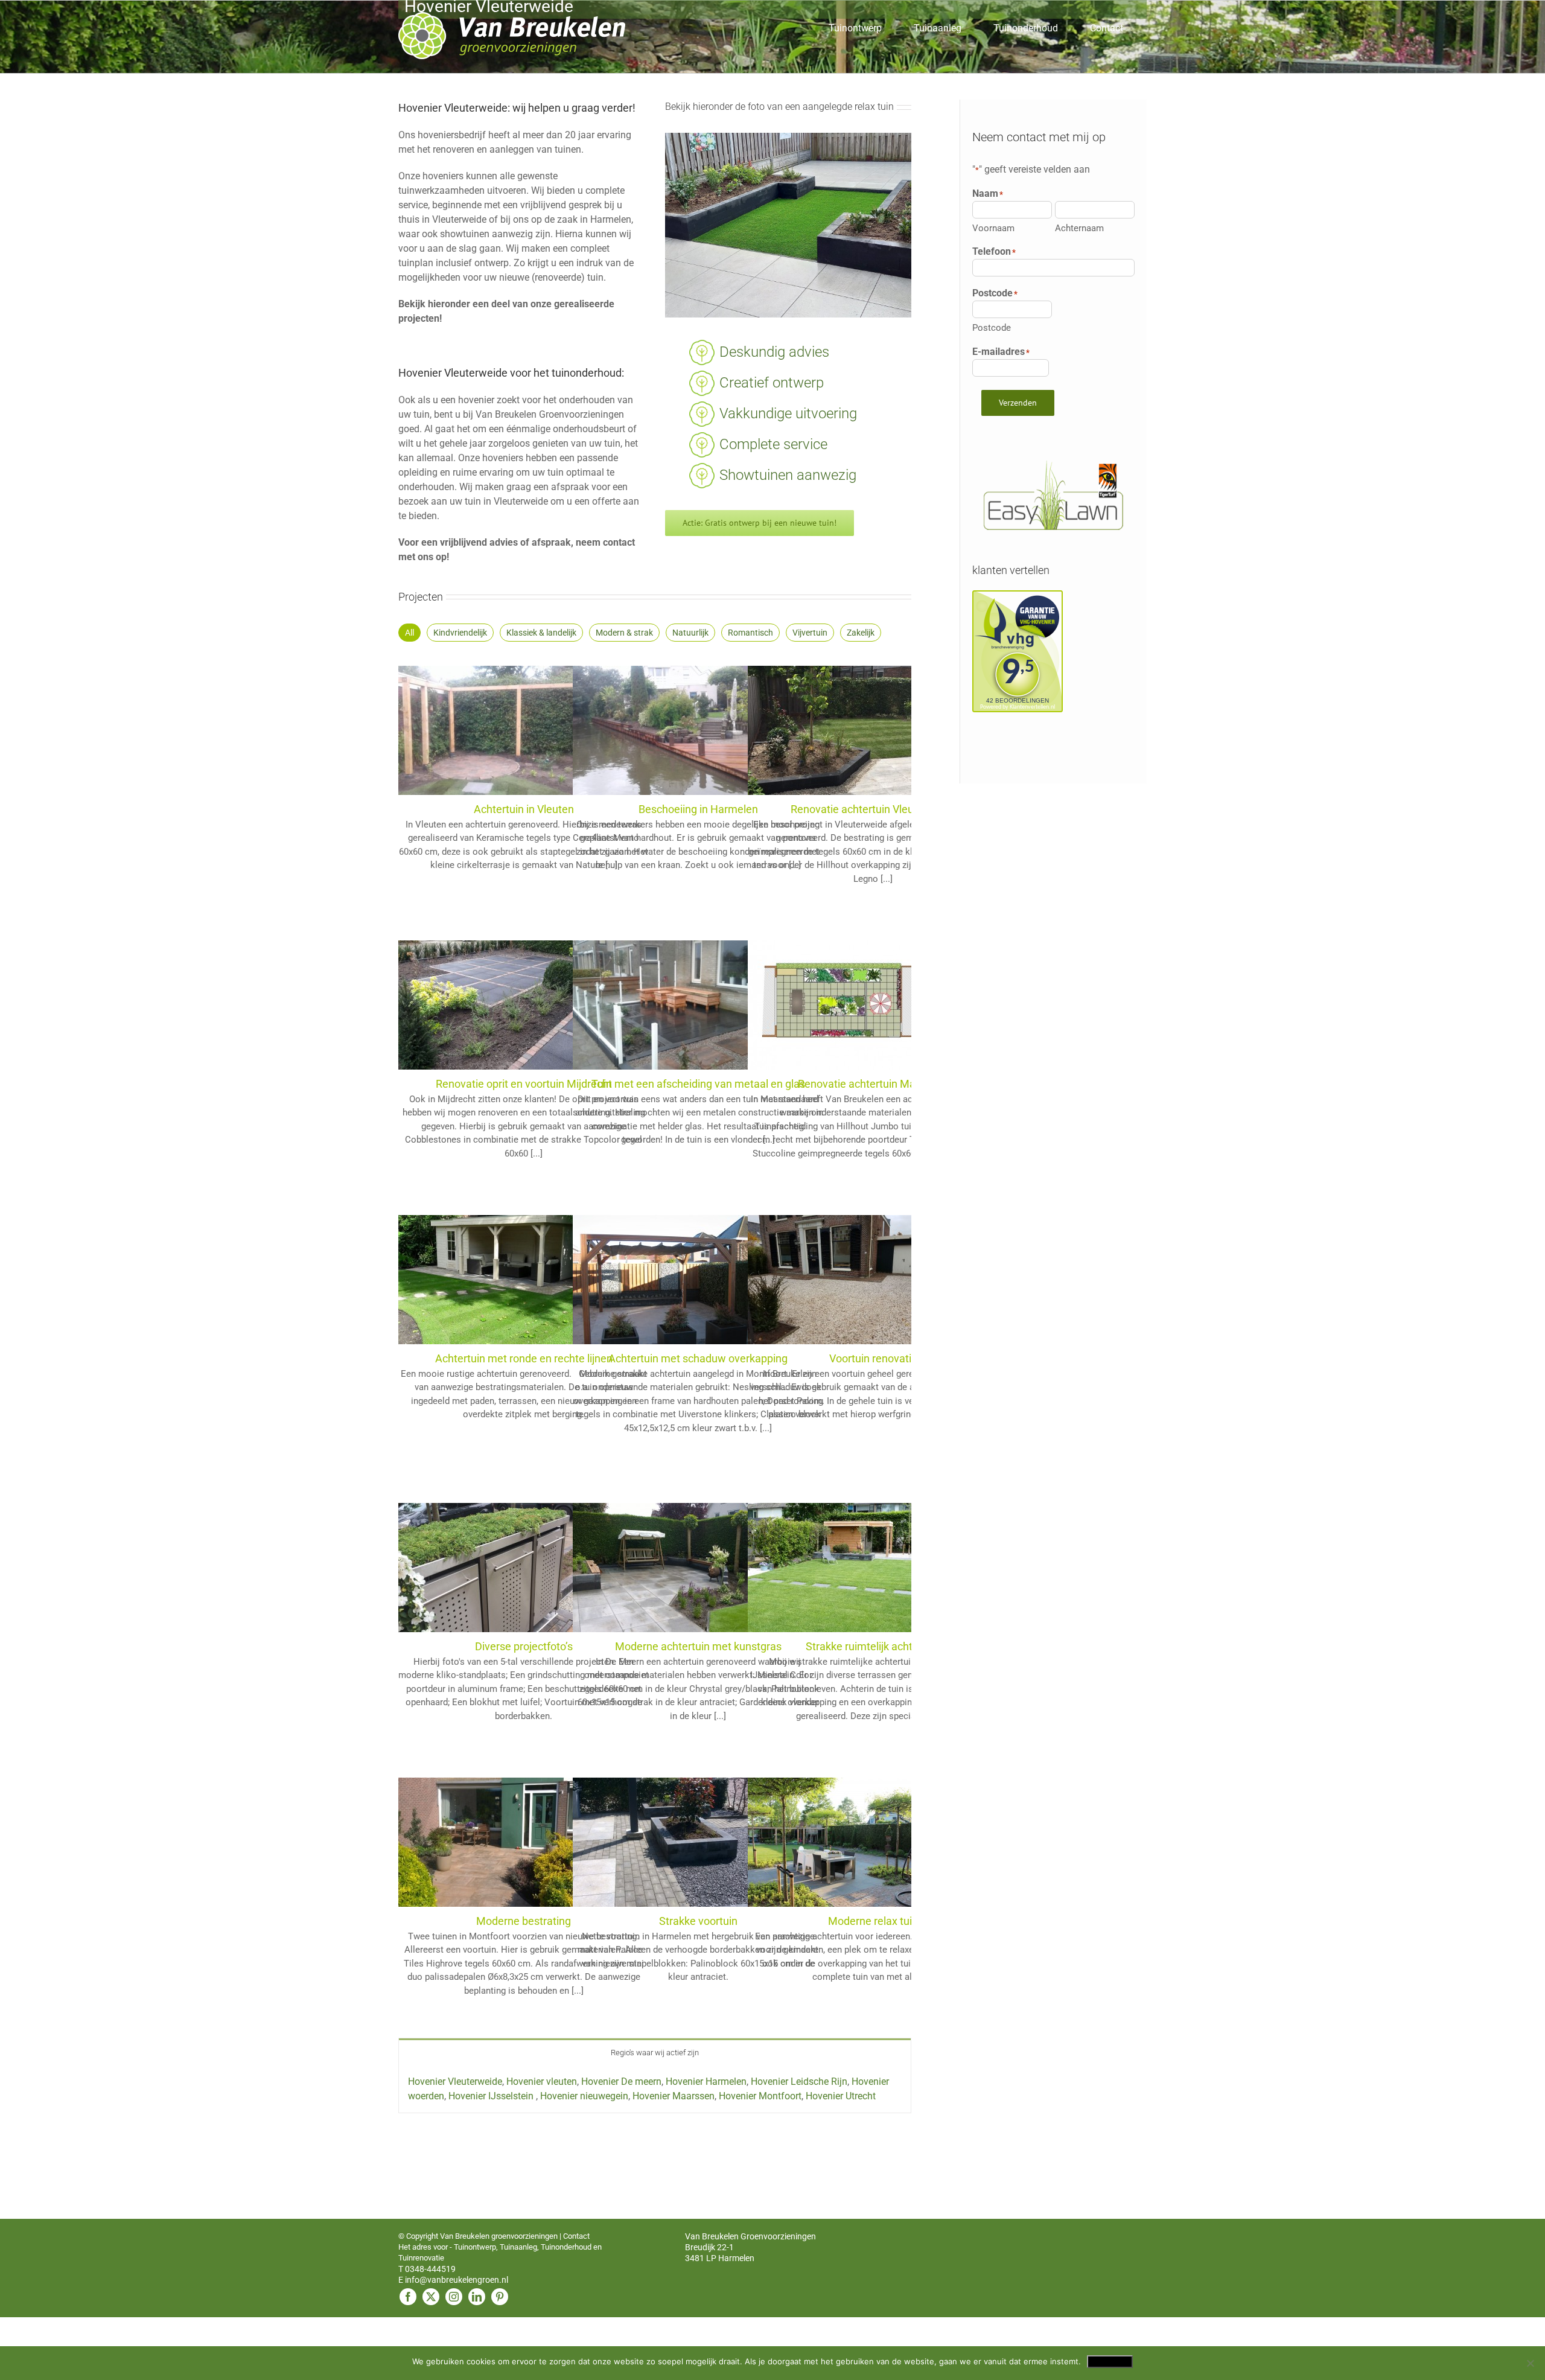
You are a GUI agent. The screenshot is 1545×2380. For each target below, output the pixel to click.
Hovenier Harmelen (706, 2082)
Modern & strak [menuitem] (624, 633)
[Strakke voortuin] (663, 1785)
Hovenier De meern (621, 2082)
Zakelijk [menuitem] (861, 633)
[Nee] (1530, 2363)
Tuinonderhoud (566, 2247)
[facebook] (408, 2297)
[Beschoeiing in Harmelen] (663, 673)
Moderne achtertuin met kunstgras (698, 1646)
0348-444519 (430, 2269)
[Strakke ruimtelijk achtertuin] (838, 1510)
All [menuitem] (409, 633)
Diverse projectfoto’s (524, 1646)
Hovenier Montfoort (760, 2096)
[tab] (655, 2052)
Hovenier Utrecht (841, 2096)
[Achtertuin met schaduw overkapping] (663, 1222)
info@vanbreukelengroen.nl (457, 2280)
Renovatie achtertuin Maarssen (873, 1084)
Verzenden (1018, 403)
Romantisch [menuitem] (750, 633)
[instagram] (454, 2297)
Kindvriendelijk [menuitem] (460, 633)
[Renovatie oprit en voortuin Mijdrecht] (489, 947)
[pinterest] (500, 2297)
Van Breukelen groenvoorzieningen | (502, 2236)
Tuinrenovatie (421, 2258)
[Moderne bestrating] (489, 1785)
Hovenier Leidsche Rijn (799, 2082)
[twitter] (431, 2297)
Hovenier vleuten (542, 2082)
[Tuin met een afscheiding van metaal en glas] (663, 947)
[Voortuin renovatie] (838, 1222)
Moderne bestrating (524, 1921)
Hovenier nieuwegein (584, 2096)
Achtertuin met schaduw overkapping (698, 1358)
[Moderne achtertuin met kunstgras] (663, 1510)
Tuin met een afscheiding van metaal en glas (698, 1084)
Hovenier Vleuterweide (455, 2082)
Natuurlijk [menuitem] (690, 633)
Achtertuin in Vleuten (524, 809)
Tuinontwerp (475, 2247)
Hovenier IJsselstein (492, 2096)
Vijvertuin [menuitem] (810, 633)
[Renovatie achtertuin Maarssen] (838, 947)
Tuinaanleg (518, 2247)
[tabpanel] (655, 2089)
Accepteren (1110, 2361)
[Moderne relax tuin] (838, 1785)
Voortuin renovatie (873, 1358)
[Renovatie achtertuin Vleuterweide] (838, 673)
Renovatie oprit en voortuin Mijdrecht (524, 1084)
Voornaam (993, 228)
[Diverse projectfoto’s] (489, 1510)
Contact (576, 2236)
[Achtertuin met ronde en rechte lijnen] (489, 1222)
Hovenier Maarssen (674, 2096)
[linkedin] (477, 2297)
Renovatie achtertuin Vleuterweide (873, 809)
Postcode (992, 328)
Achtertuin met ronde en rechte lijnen (524, 1358)
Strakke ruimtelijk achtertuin (873, 1646)
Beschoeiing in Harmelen (698, 809)
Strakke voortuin (698, 1921)
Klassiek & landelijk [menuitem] (541, 633)
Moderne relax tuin (873, 1921)
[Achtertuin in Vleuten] (489, 673)
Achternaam (1079, 228)
